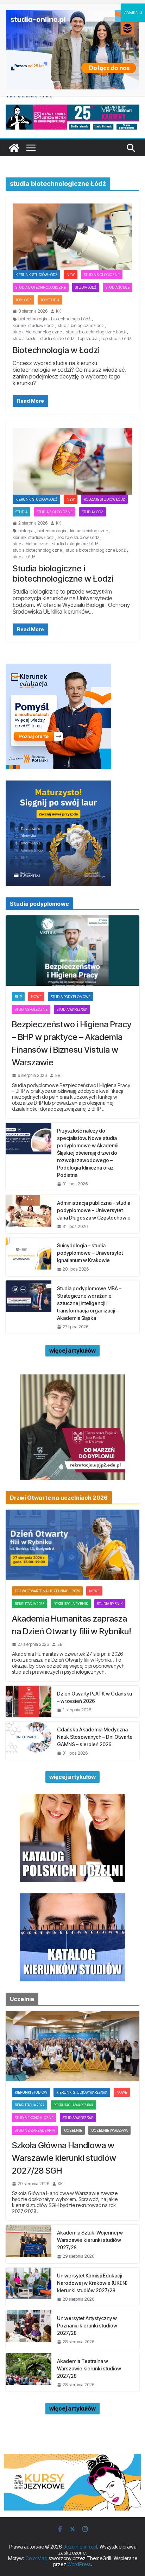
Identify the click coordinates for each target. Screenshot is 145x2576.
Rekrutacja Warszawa (73, 2105)
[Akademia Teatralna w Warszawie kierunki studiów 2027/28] (29, 2372)
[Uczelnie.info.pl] (14, 148)
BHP (18, 997)
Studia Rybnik (110, 1604)
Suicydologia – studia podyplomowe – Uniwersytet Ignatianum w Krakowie (90, 1253)
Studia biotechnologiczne (41, 287)
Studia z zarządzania (35, 2130)
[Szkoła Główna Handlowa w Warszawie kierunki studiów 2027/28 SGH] (72, 2046)
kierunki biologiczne (89, 531)
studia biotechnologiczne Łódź (96, 332)
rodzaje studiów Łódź (104, 499)
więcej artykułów (72, 1350)
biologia (26, 531)
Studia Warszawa (72, 1009)
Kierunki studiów (31, 2092)
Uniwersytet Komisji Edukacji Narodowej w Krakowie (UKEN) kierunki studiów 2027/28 (92, 2283)
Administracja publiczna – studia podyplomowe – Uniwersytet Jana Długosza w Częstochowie (94, 1210)
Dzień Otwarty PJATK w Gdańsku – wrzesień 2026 (94, 1697)
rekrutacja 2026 (30, 1604)
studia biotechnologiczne (37, 332)
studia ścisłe (24, 339)
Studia (21, 512)
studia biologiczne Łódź (81, 326)
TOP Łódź (23, 300)
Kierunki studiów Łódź (36, 275)
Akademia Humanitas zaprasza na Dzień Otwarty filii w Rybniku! (72, 1625)
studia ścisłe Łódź (57, 339)
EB (58, 1076)
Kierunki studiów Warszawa (82, 2092)
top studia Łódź (116, 339)
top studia (88, 339)
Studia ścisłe (118, 287)
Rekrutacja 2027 (30, 2105)
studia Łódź (24, 557)
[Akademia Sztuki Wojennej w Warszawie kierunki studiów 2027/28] (29, 2244)
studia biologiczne (30, 544)
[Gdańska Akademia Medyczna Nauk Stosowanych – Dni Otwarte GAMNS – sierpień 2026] (29, 1741)
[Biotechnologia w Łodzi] (72, 237)
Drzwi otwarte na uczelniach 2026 (47, 1591)
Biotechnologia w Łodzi (56, 350)
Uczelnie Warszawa (109, 2130)
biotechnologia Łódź (71, 319)
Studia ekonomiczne (34, 2118)
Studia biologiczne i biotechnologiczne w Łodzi (63, 574)
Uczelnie (73, 2130)
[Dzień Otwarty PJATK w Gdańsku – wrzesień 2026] (29, 1701)
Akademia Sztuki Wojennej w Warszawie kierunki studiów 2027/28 (90, 2240)
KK (58, 311)
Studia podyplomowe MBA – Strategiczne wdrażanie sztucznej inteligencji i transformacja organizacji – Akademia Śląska (89, 1303)
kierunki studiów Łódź (33, 326)
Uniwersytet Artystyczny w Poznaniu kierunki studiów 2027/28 (87, 2326)
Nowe (36, 997)
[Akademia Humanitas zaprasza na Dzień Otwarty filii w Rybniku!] (72, 1545)
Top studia (50, 300)
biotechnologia (33, 319)
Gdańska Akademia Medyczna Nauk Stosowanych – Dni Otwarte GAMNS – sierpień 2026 (95, 1737)
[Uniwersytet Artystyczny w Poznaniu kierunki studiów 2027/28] (29, 2329)
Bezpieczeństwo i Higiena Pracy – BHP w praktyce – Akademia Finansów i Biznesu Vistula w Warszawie (72, 1043)
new (71, 275)
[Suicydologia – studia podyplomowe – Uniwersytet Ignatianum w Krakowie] (29, 1257)
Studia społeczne (31, 1009)
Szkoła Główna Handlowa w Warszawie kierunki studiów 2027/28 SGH (64, 2158)
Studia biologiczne (102, 275)
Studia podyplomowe (71, 997)
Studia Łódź (86, 287)
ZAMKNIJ (133, 12)
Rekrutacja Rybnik (71, 1604)
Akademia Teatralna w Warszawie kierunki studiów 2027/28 (89, 2368)
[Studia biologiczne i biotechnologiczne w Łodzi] (72, 461)
